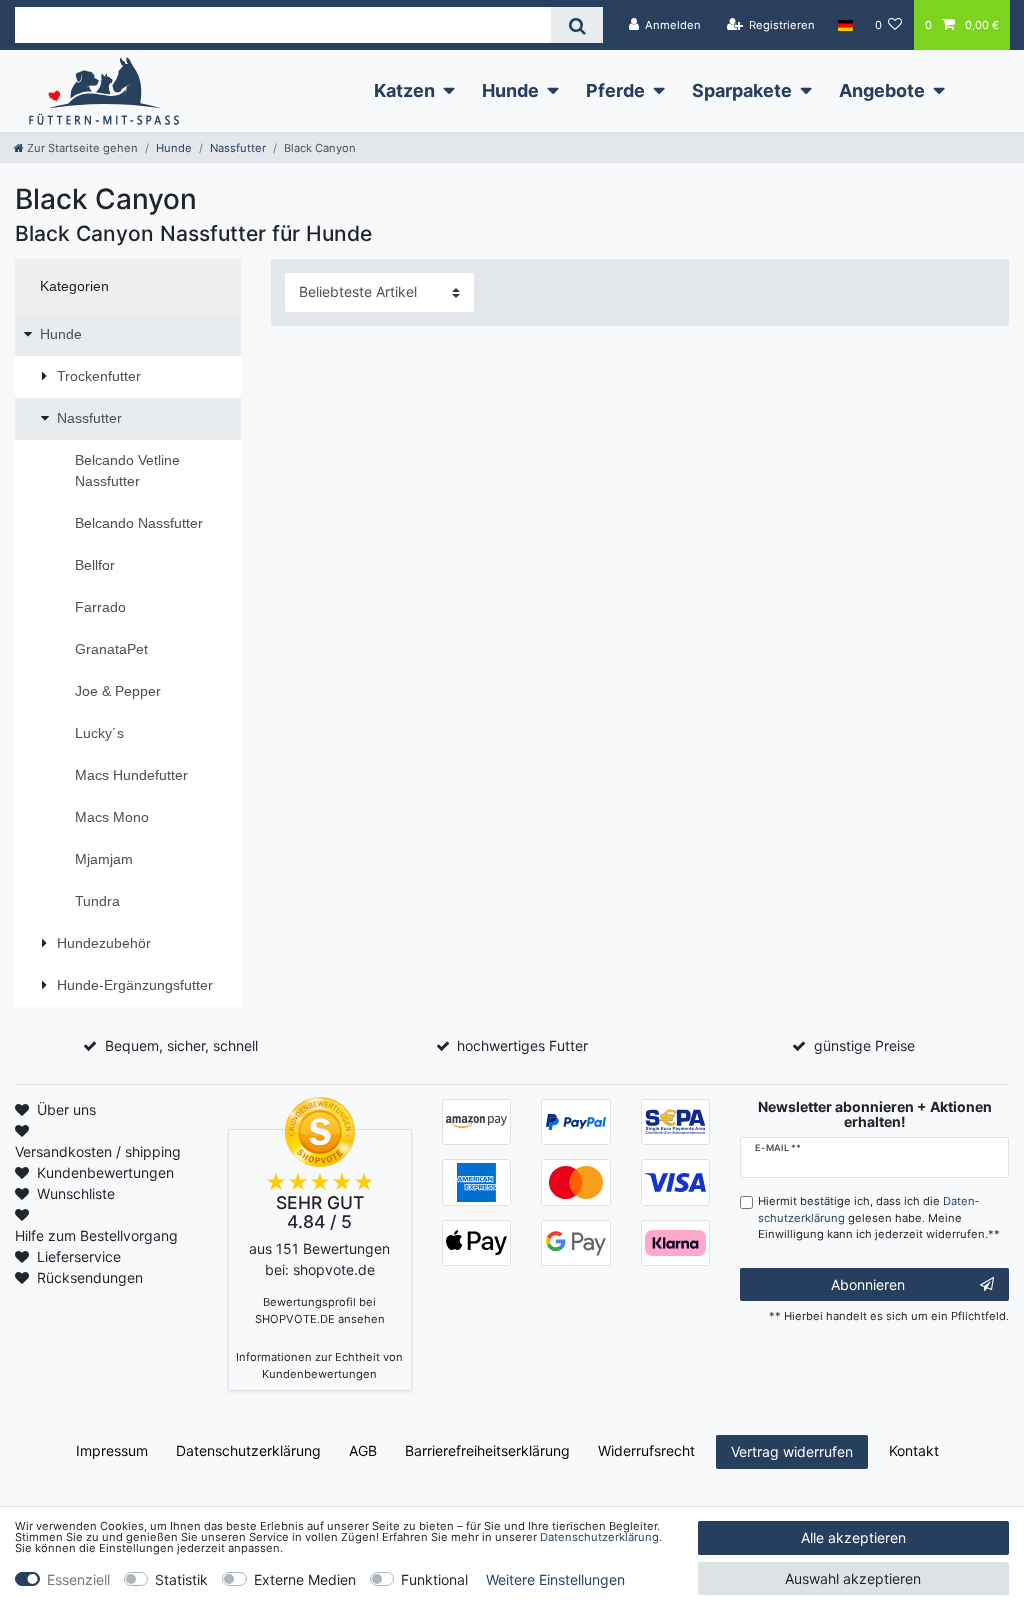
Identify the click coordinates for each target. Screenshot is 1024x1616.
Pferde (615, 90)
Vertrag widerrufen (792, 1451)
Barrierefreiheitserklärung (487, 1450)
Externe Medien (305, 1579)
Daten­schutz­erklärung (248, 1450)
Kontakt (914, 1450)
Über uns (66, 1109)
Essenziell (78, 1579)
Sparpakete (742, 90)
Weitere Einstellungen (555, 1579)
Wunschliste (76, 1193)
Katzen (404, 90)
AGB (363, 1450)
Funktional (434, 1579)
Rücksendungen (90, 1277)
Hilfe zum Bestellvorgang (96, 1235)
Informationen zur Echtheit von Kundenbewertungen (319, 1365)
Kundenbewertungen (105, 1172)
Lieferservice (79, 1256)
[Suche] (576, 25)
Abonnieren (868, 1284)
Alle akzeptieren (853, 1537)
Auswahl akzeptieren (853, 1578)
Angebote (882, 90)
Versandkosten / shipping (98, 1151)
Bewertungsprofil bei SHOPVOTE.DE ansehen (320, 1310)
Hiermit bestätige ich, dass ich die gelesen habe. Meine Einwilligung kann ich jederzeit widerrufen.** (879, 1218)
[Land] (844, 25)
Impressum (112, 1450)
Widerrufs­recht (646, 1450)
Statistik (181, 1579)
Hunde (510, 90)
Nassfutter (238, 148)
